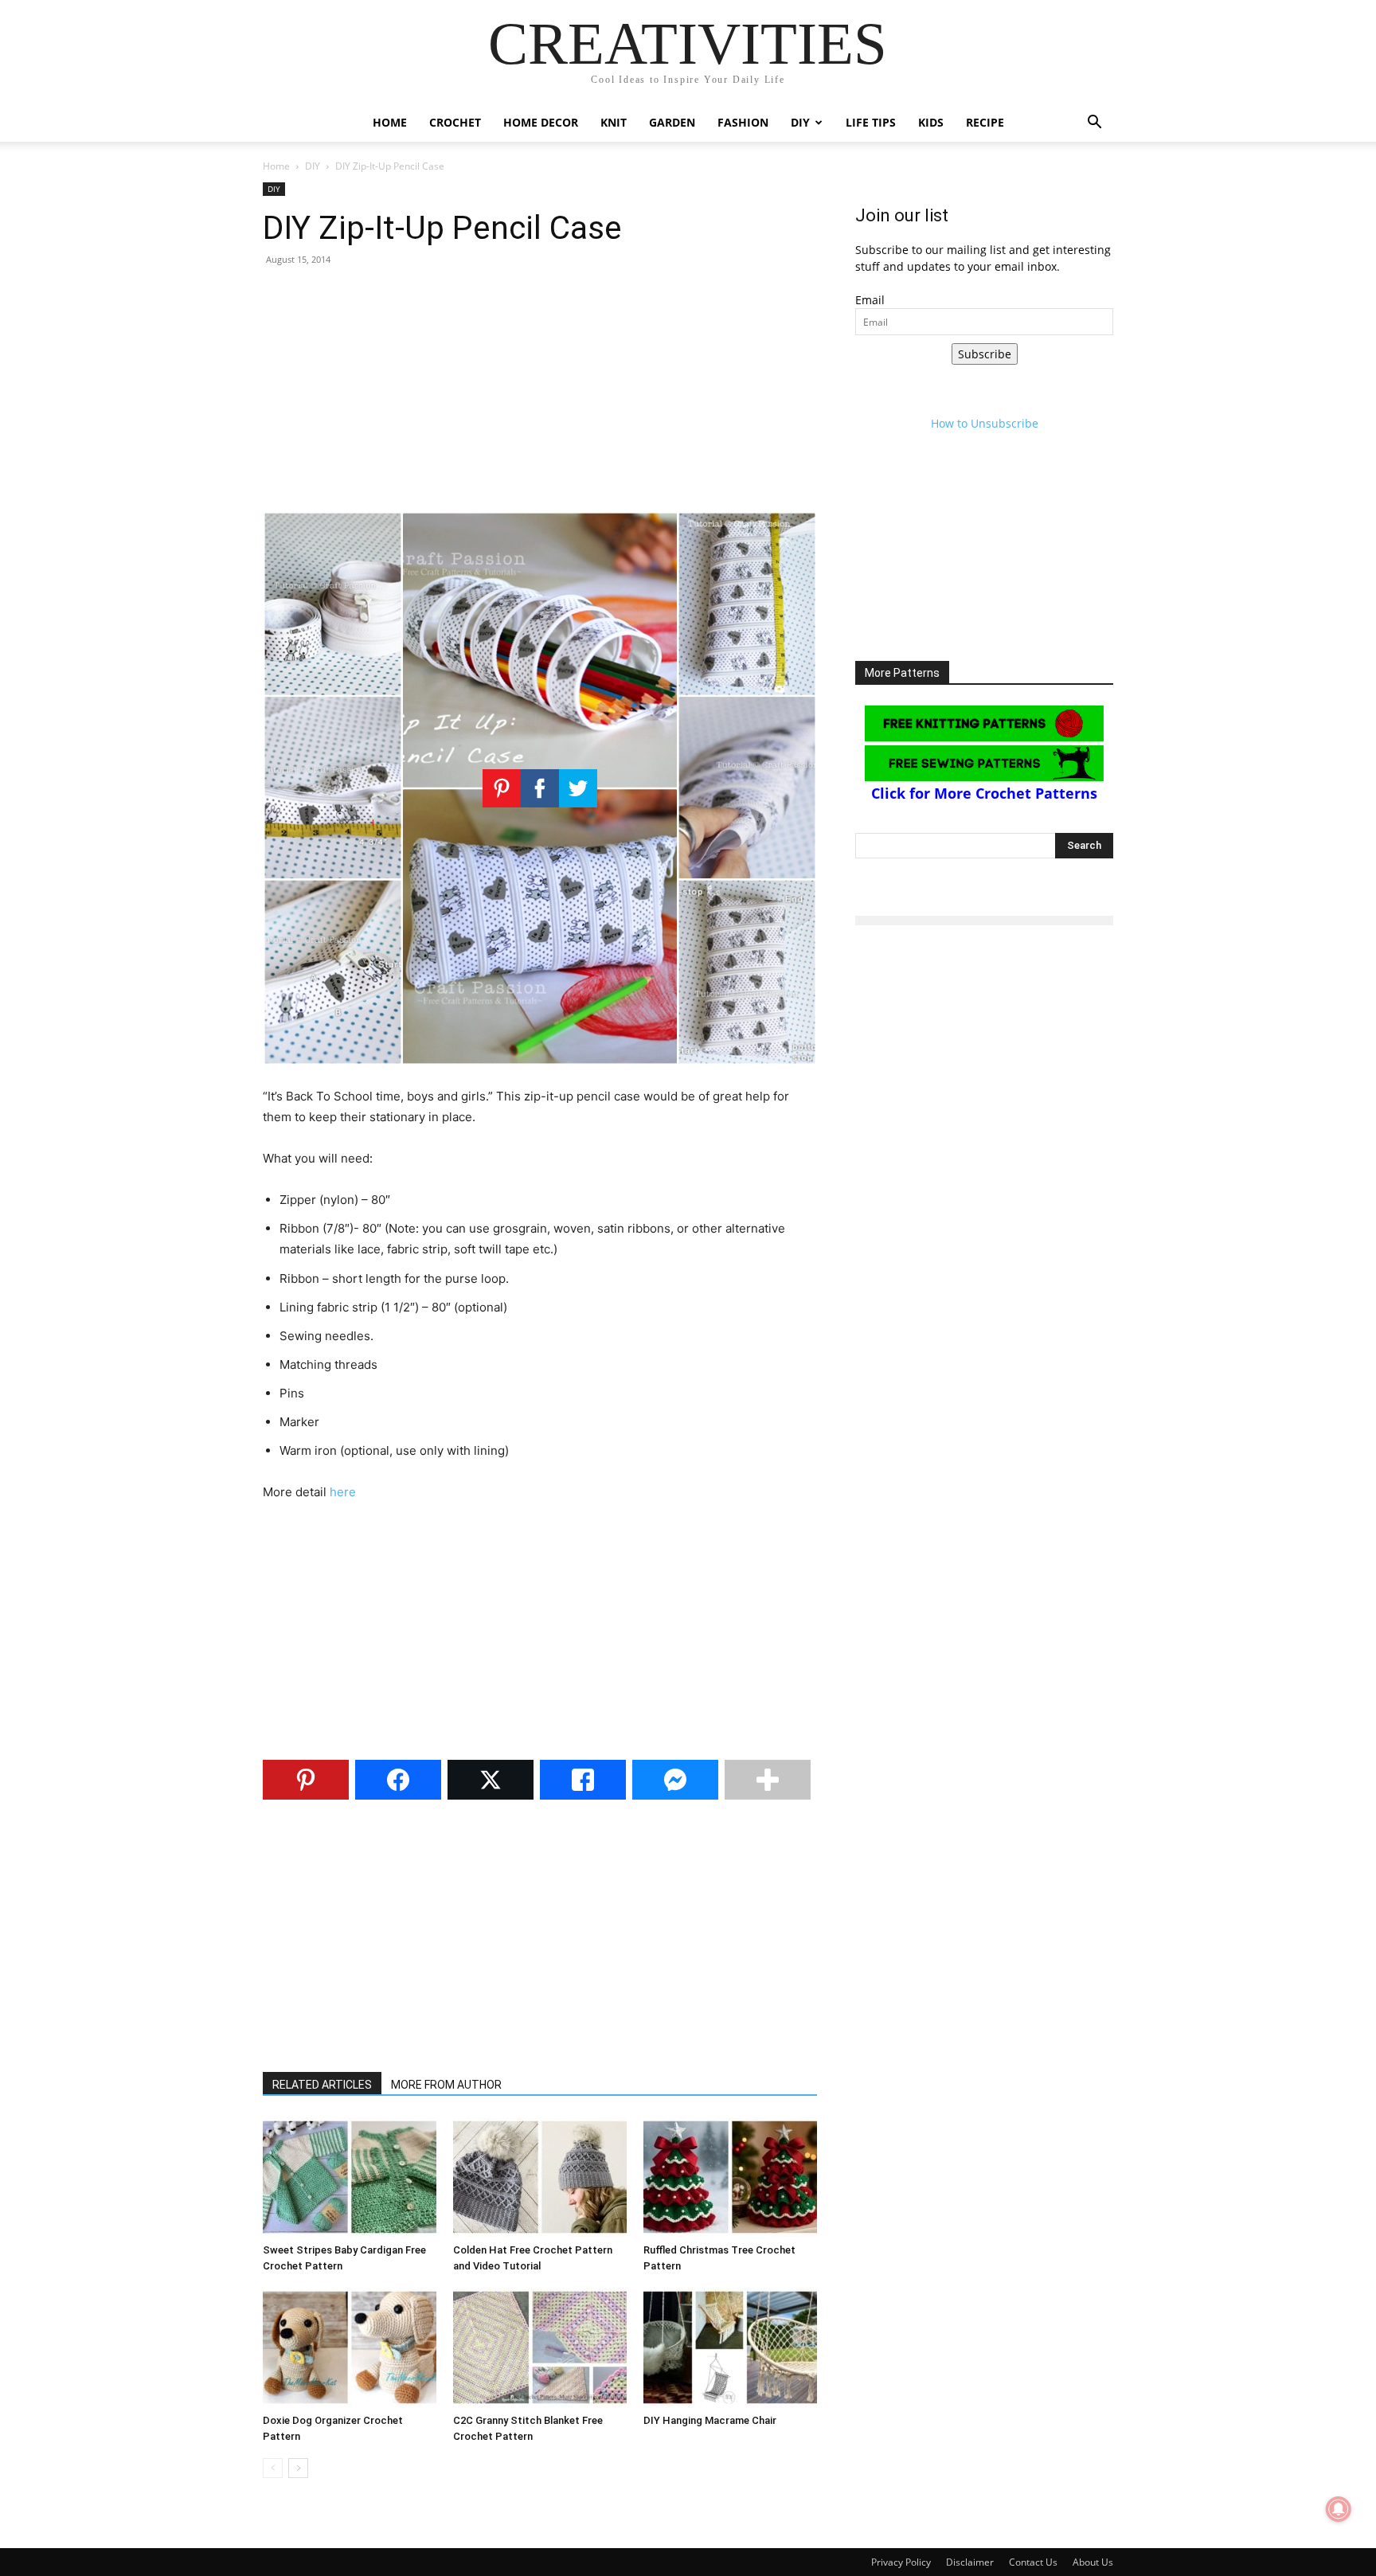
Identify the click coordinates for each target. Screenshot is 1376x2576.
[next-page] (298, 2468)
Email (870, 300)
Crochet (455, 122)
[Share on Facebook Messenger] (675, 1780)
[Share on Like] (583, 1780)
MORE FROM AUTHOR (446, 2085)
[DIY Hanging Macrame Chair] (730, 2347)
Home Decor (541, 122)
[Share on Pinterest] (306, 1780)
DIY (800, 122)
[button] (1094, 124)
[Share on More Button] (768, 1780)
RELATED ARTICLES (322, 2085)
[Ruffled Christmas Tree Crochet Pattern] (730, 2177)
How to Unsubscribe (985, 423)
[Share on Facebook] (398, 1780)
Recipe (985, 122)
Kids (931, 122)
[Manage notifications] (1339, 2509)
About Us (1093, 2562)
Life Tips (871, 122)
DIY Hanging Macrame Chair (710, 2420)
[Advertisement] (540, 395)
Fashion (743, 122)
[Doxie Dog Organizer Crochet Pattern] (350, 2347)
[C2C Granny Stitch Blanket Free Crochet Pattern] (540, 2347)
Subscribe (985, 354)
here (343, 1492)
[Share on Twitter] (491, 1780)
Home (390, 122)
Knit (614, 122)
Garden (672, 122)
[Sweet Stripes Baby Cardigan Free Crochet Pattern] (350, 2177)
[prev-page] (273, 2468)
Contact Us (1033, 2562)
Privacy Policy (901, 2562)
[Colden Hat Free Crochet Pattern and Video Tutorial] (540, 2177)
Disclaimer (970, 2562)
